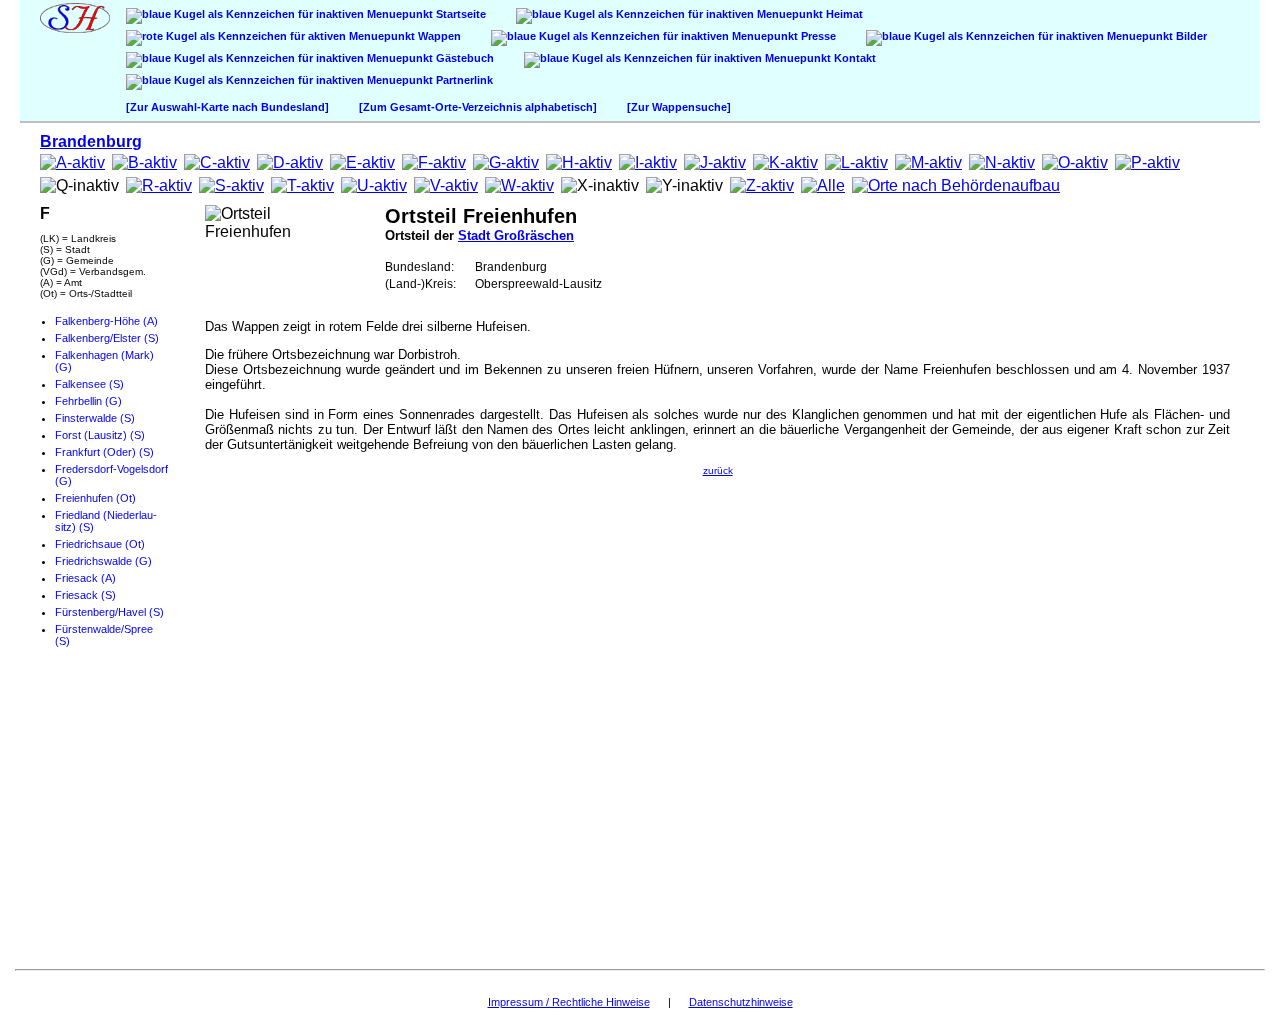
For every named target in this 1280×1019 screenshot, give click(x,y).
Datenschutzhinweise (741, 1002)
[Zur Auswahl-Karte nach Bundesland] (227, 107)
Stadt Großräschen (516, 235)
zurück (718, 470)
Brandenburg (91, 141)
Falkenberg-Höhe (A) (106, 321)
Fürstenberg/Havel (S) (109, 612)
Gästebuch (463, 58)
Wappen (438, 36)
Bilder (1190, 36)
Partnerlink (463, 80)
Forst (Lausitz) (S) (100, 435)
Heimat (843, 14)
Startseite (459, 14)
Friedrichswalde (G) (103, 561)
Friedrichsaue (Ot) (100, 544)
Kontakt (853, 58)
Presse (817, 36)
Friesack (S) (85, 595)
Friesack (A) (85, 578)
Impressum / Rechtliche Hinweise (569, 1002)
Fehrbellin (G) (88, 401)
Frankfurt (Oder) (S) (104, 452)
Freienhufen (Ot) (95, 498)
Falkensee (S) (89, 384)
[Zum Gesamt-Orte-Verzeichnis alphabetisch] (478, 107)
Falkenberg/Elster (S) (107, 338)
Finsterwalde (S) (95, 418)
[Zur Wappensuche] (679, 107)
